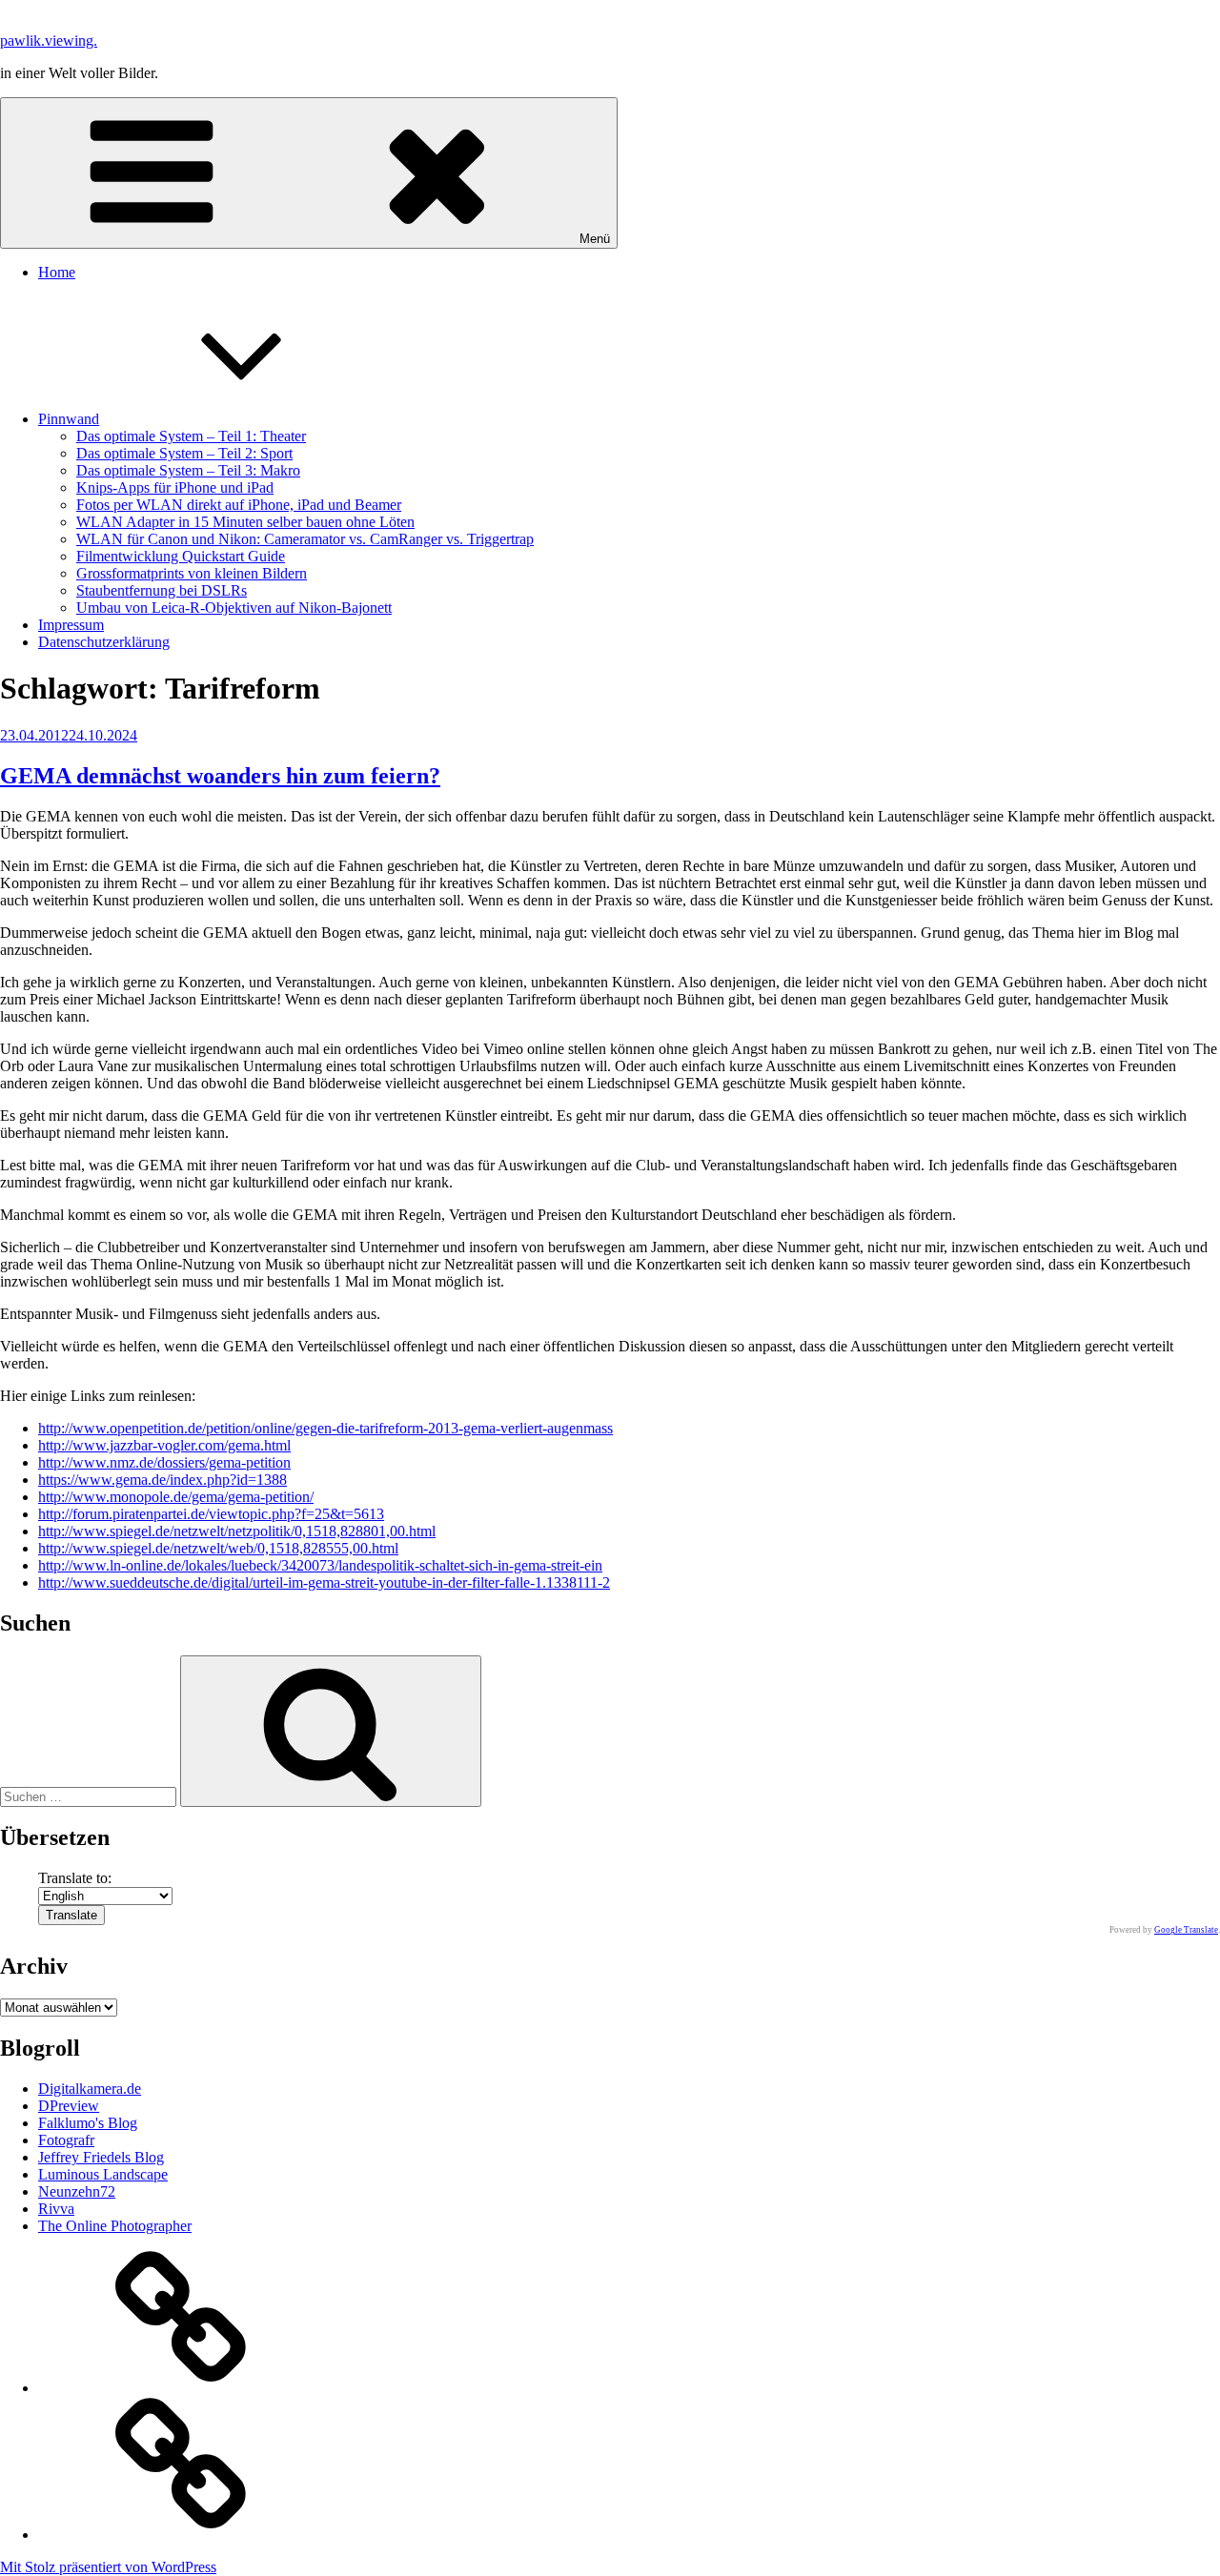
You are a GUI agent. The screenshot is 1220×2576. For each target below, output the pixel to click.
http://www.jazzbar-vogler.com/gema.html (164, 1445)
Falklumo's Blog (88, 2123)
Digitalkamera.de (90, 2089)
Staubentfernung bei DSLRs (162, 590)
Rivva (56, 2209)
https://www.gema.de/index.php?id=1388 (163, 1480)
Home (57, 272)
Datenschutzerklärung (104, 642)
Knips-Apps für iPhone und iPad (175, 487)
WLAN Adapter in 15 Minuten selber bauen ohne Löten (245, 522)
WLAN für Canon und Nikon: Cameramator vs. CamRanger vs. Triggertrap (305, 539)
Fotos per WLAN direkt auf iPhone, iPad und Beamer (239, 505)
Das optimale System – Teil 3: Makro (188, 470)
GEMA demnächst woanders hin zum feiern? (220, 776)
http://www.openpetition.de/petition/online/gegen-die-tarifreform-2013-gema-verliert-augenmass (325, 1428)
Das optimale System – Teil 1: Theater (191, 436)
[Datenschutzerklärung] (181, 2388)
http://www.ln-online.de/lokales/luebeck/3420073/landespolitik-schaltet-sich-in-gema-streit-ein (320, 1565)
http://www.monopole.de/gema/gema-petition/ (176, 1497)
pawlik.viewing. (49, 41)
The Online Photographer (115, 2226)
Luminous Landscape (103, 2174)
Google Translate (1186, 1930)
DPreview (69, 2106)
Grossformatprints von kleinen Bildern (192, 573)
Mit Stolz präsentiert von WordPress (108, 2567)
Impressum (71, 625)
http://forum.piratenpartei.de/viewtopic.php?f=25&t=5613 (211, 1514)
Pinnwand (69, 419)
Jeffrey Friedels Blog (101, 2157)
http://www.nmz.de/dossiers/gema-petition (164, 1462)
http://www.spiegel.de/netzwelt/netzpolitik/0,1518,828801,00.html (237, 1531)
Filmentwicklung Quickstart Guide (181, 556)
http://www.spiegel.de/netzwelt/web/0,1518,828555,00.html (218, 1548)
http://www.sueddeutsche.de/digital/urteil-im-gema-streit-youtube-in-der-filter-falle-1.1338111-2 (324, 1582)
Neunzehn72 (77, 2191)
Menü (595, 239)
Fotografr (66, 2140)
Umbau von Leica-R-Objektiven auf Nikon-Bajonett (234, 608)
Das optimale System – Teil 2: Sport (184, 453)
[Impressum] (181, 2535)
